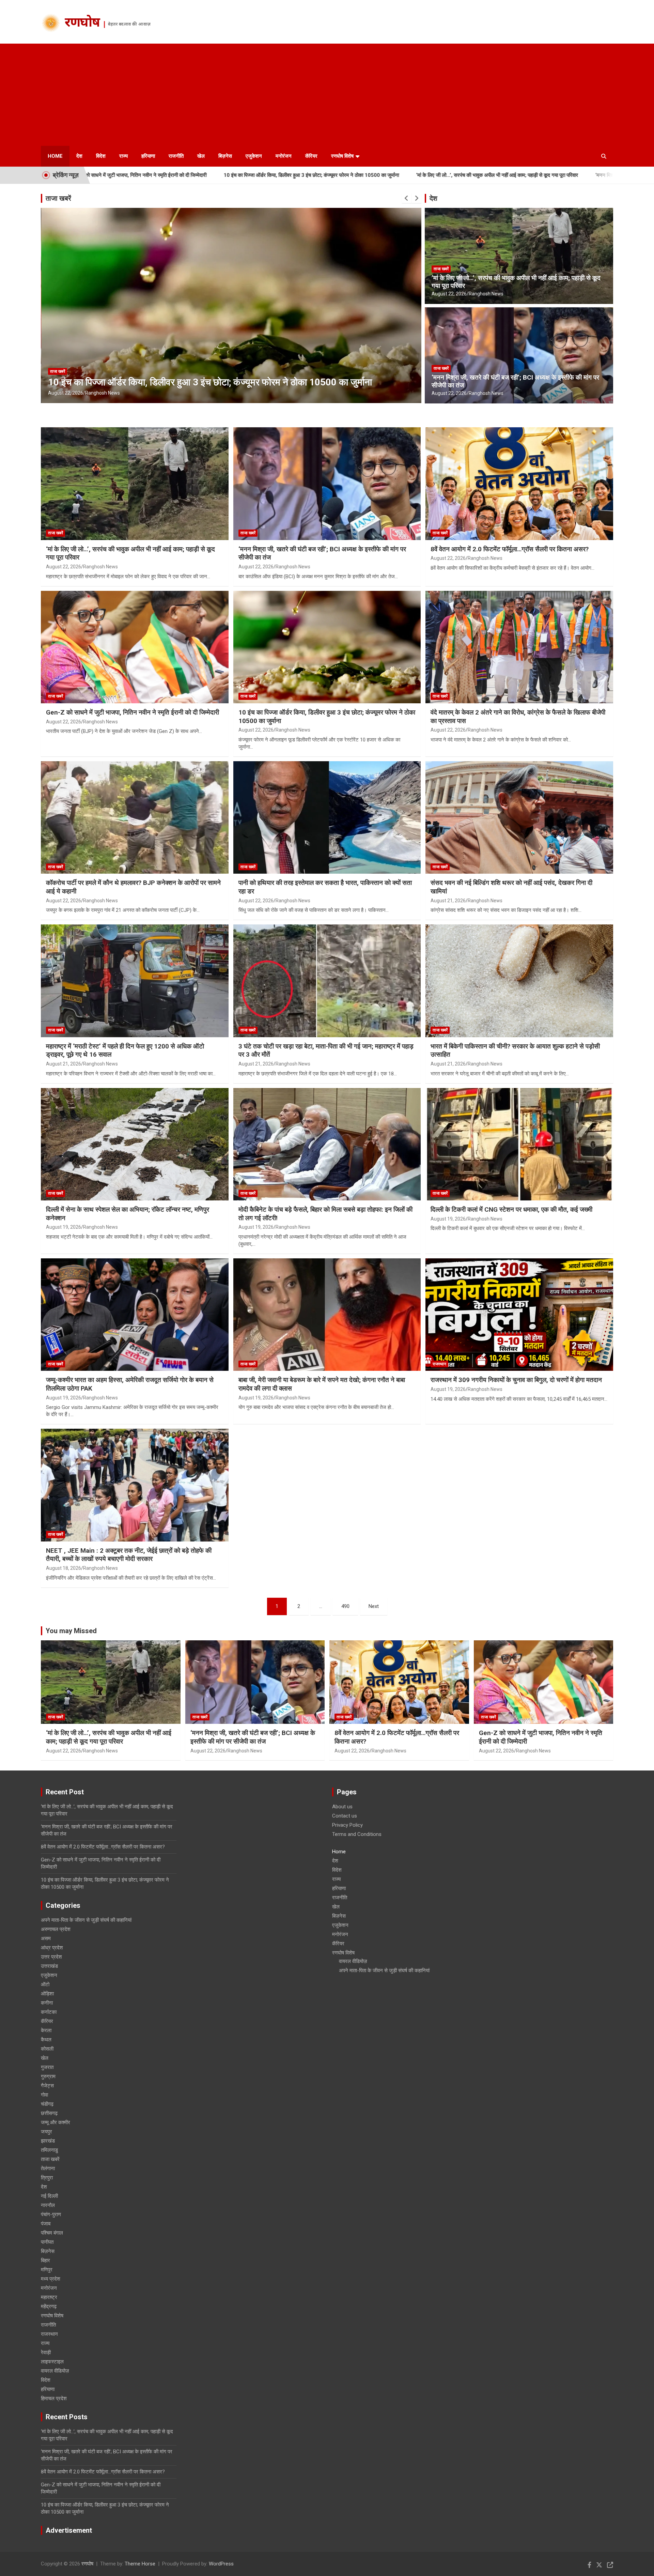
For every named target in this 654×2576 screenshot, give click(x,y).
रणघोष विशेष (342, 156)
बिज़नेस (225, 156)
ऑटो (45, 1984)
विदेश (101, 156)
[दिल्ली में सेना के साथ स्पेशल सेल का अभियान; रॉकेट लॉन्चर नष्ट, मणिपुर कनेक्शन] (135, 1144)
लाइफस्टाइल (52, 2362)
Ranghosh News (103, 393)
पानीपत (47, 2242)
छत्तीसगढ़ (49, 2113)
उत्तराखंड (49, 1966)
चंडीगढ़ (47, 2104)
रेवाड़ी (46, 2352)
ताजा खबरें (58, 198)
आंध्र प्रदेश (52, 1948)
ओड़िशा (47, 1994)
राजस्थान (439, 1364)
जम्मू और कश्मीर (56, 2122)
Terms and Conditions (357, 1834)
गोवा (44, 2095)
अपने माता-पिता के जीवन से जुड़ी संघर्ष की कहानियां (86, 1920)
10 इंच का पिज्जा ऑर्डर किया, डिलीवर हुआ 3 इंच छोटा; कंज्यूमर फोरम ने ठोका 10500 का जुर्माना (149, 175)
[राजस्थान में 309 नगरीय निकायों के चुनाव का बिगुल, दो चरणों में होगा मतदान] (519, 1315)
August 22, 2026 (66, 393)
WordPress (221, 2564)
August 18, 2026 (64, 1568)
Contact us (345, 1816)
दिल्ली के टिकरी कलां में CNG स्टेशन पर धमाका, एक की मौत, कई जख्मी (511, 1209)
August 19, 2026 (64, 1227)
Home (55, 156)
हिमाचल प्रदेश (54, 2398)
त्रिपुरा (47, 2178)
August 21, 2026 (448, 901)
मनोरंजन (284, 156)
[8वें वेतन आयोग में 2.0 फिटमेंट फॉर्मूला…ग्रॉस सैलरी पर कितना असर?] (519, 484)
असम (46, 1938)
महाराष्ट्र (49, 2297)
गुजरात (47, 2067)
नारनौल (48, 2205)
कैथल (46, 2040)
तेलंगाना (48, 2168)
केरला (46, 2030)
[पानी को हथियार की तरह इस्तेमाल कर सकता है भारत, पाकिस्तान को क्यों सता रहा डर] (327, 817)
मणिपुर (47, 2270)
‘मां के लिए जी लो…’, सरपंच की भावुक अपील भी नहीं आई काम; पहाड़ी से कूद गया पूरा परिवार (335, 175)
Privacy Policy (347, 1825)
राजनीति (176, 156)
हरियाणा (148, 156)
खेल (201, 156)
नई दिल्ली (49, 2196)
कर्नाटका (49, 2012)
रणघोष (82, 24)
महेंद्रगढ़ (49, 2306)
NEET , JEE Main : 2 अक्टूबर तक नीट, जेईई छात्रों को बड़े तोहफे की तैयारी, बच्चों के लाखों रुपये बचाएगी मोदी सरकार (129, 1555)
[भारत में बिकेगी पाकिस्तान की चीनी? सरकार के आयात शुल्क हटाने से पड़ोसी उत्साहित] (519, 981)
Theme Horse (140, 2564)
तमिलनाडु (49, 2150)
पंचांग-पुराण (51, 2214)
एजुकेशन (254, 156)
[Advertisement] (327, 95)
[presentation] (407, 198)
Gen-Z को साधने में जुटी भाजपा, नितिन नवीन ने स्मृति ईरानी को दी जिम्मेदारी (133, 712)
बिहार (45, 2260)
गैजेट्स (47, 2086)
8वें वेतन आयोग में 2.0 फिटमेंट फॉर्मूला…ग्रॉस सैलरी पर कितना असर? (510, 549)
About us (342, 1807)
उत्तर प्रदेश (51, 1957)
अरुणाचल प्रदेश (56, 1929)
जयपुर (46, 2132)
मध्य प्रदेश (51, 2279)
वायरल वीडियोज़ (55, 2371)
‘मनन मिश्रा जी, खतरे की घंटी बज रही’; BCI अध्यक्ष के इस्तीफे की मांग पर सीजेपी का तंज (513, 175)
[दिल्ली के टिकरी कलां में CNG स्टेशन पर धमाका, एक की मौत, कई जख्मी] (519, 1144)
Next (374, 1606)
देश (79, 156)
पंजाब (46, 2224)
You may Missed (71, 1631)
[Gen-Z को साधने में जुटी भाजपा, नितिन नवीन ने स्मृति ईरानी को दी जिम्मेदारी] (135, 647)
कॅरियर (311, 156)
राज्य (123, 156)
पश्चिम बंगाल (52, 2233)
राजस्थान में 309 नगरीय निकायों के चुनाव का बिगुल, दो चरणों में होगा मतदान (516, 1380)
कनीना (47, 2003)
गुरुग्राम (48, 2076)
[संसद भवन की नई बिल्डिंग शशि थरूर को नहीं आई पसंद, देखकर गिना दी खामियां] (519, 817)
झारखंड (48, 2141)
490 (345, 1606)
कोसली (47, 2049)
